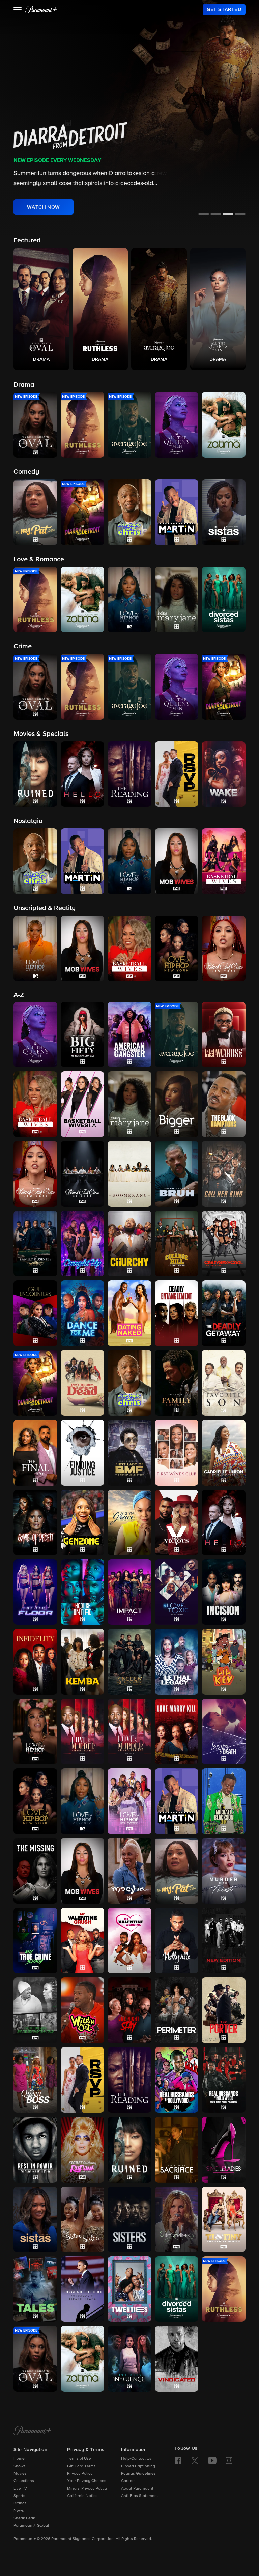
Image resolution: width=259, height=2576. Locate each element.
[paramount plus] (41, 9)
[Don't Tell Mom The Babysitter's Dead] (83, 1383)
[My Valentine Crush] (83, 1940)
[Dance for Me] (83, 1313)
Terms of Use (79, 2459)
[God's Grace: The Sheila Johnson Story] (129, 1522)
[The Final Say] (35, 1452)
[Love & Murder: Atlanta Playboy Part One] (83, 1731)
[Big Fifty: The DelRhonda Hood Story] (83, 1034)
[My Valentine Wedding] (129, 1940)
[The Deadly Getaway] (224, 1313)
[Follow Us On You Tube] (212, 2461)
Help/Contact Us (136, 2459)
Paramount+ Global (31, 2526)
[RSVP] (83, 2080)
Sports (19, 2496)
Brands (20, 2503)
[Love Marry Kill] (177, 1731)
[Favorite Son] (224, 1383)
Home (19, 2459)
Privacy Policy (80, 2474)
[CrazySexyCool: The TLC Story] (224, 1243)
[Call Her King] (224, 1174)
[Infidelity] (35, 1661)
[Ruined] (129, 2149)
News (19, 2511)
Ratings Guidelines (138, 2474)
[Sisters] (129, 2219)
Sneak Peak (24, 2518)
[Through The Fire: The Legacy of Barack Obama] (83, 2289)
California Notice (82, 2496)
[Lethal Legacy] (177, 1661)
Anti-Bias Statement (140, 2496)
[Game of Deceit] (35, 1522)
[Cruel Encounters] (35, 1313)
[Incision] (224, 1592)
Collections (24, 2481)
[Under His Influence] (129, 2359)
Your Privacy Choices (87, 2481)
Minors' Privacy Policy (87, 2489)
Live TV (20, 2489)
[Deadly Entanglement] (177, 1313)
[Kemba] (83, 1661)
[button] (18, 10)
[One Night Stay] (129, 2010)
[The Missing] (35, 1871)
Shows (20, 2466)
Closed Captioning (138, 2466)
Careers (128, 2481)
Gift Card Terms (81, 2466)
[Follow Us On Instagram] (229, 2461)
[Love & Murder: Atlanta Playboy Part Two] (129, 1731)
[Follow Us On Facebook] (178, 2461)
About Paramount (137, 2489)
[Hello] (224, 1522)
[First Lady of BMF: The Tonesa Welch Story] (129, 1452)
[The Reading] (129, 2080)
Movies (20, 2474)
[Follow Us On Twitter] (195, 2460)
